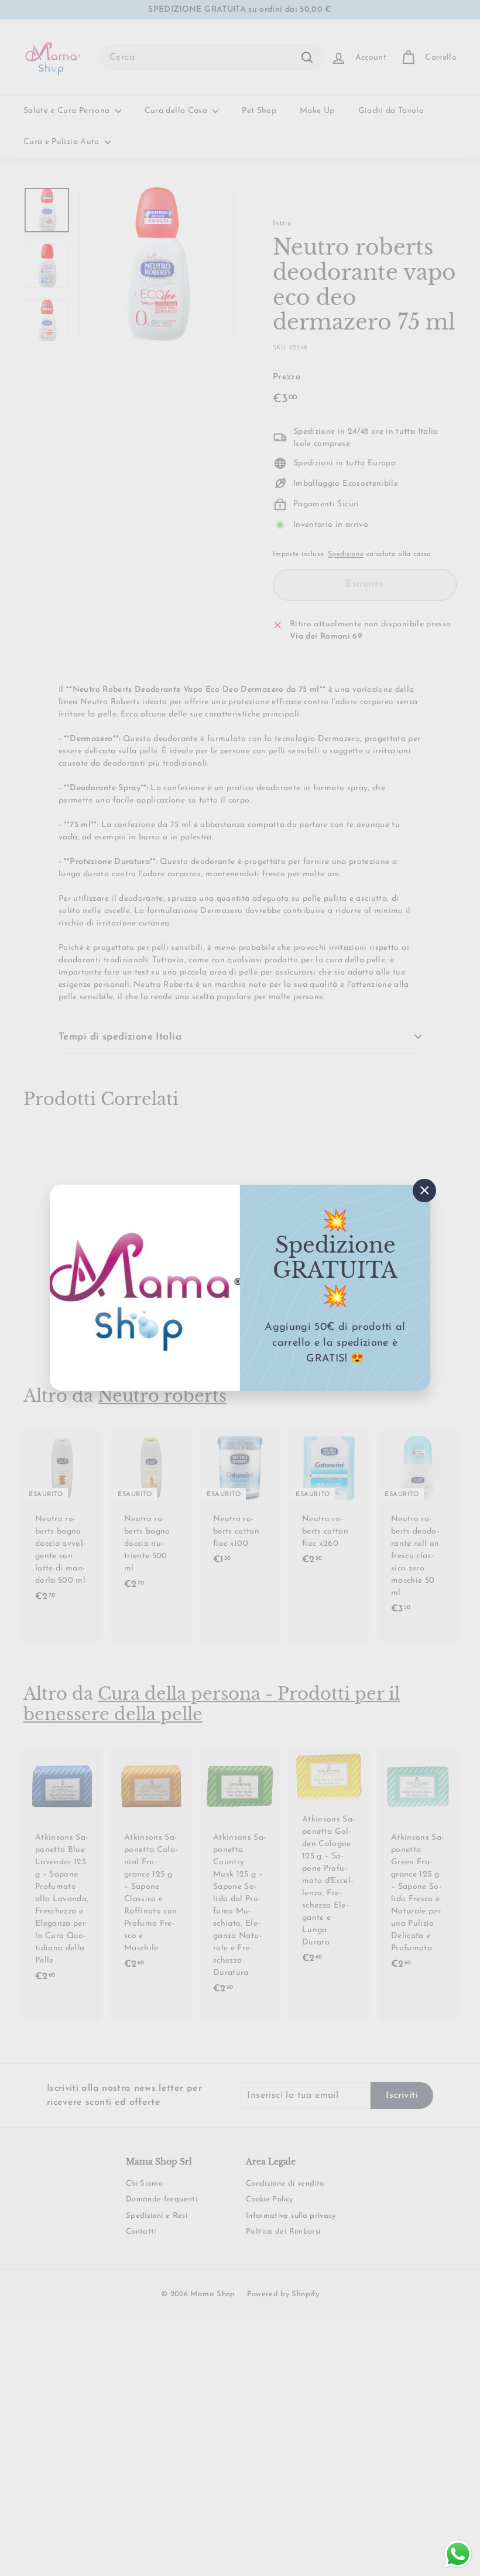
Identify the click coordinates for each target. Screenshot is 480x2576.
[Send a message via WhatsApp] (458, 2554)
